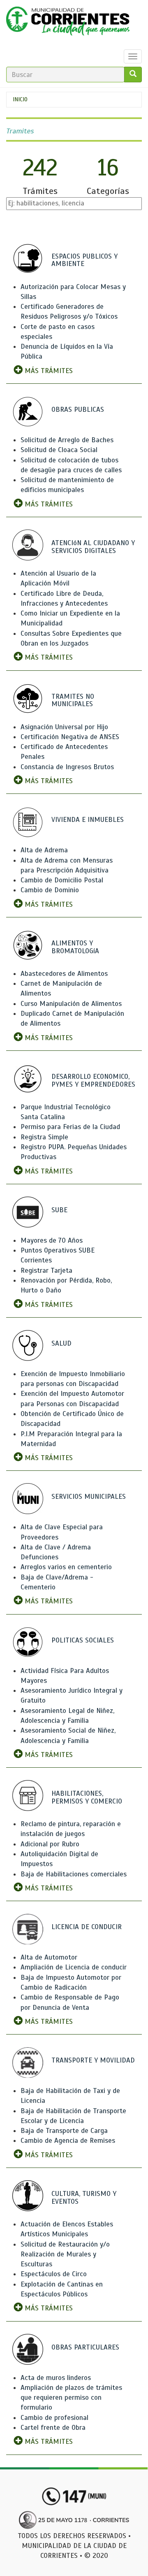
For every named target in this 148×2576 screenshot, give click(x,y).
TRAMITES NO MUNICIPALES (73, 700)
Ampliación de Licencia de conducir (74, 1967)
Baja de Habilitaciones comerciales (74, 1874)
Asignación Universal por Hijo (64, 727)
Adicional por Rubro (50, 1844)
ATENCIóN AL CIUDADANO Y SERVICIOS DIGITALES (93, 547)
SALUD (61, 1343)
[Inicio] (68, 23)
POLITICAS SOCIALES (83, 1640)
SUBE (59, 1210)
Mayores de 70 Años (52, 1240)
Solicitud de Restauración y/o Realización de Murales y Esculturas (65, 2254)
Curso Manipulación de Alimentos (71, 1004)
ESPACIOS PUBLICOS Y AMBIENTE (84, 260)
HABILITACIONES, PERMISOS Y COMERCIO (87, 1797)
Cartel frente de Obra (53, 2428)
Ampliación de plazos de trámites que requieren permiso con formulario (71, 2398)
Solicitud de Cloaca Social (59, 450)
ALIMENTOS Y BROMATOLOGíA (75, 947)
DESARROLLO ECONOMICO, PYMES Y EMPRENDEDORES (93, 1080)
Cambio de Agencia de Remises (68, 2141)
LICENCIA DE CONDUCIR (87, 1927)
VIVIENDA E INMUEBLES (88, 820)
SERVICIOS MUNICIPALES (89, 1497)
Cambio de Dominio (50, 890)
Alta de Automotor (49, 1957)
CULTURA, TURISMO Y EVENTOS (84, 2198)
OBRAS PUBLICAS (78, 409)
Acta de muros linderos (56, 2378)
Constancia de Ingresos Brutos (67, 767)
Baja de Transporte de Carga (64, 2131)
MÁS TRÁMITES (48, 371)
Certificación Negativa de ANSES (70, 737)
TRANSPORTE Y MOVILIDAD (93, 2060)
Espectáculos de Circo (54, 2274)
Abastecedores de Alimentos (64, 974)
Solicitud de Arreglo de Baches (67, 440)
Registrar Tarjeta (46, 1270)
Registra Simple (44, 1137)
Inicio (20, 99)
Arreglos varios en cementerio (66, 1567)
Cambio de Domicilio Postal (62, 880)
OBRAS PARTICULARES (85, 2347)
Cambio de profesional (54, 2418)
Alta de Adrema (44, 850)
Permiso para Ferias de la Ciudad (70, 1127)
